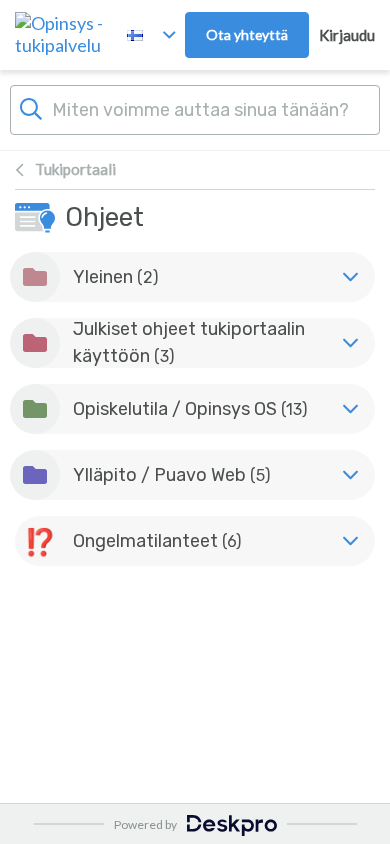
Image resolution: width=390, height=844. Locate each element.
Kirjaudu (347, 35)
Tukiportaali (75, 169)
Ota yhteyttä (247, 34)
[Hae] (31, 107)
